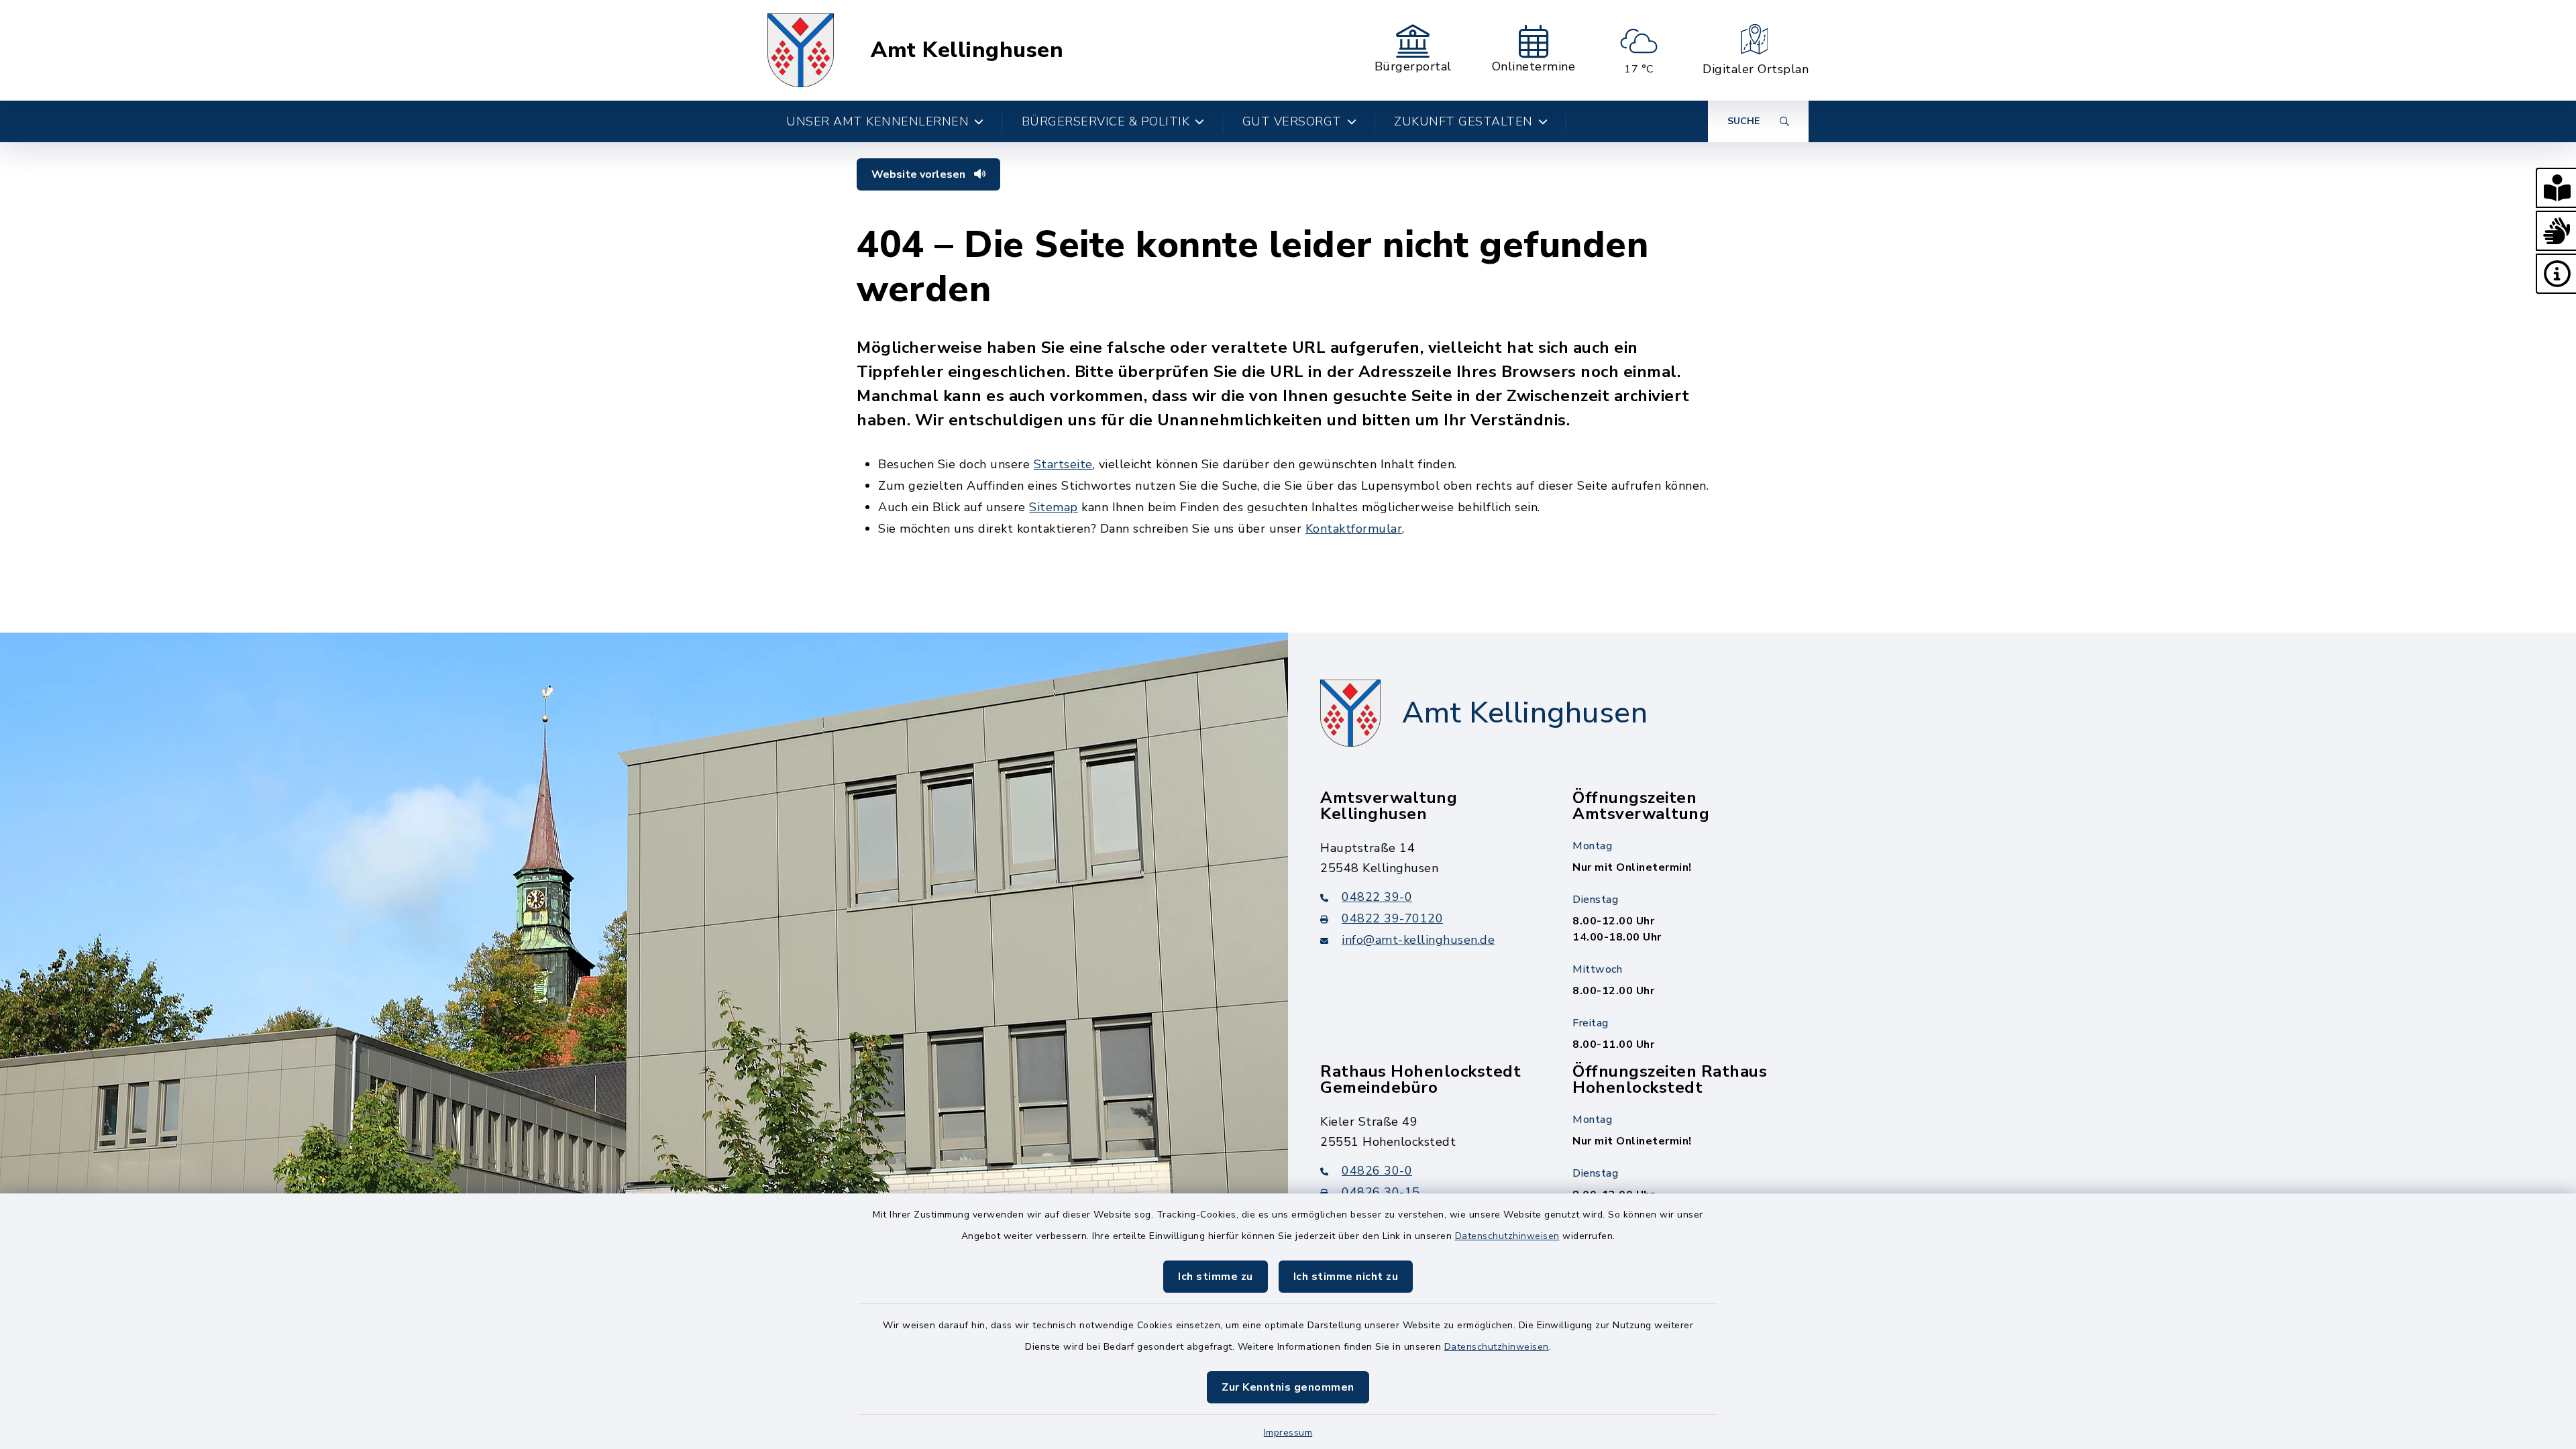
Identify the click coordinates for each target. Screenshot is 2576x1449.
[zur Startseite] (801, 50)
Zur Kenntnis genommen (1288, 1387)
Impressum (1288, 1433)
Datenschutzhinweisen (1507, 1236)
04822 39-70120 (1392, 918)
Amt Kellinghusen (967, 50)
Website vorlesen (920, 174)
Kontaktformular (1354, 529)
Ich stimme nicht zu (1346, 1277)
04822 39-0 (1377, 897)
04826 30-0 (1377, 1171)
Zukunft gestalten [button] (1463, 121)
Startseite (1063, 464)
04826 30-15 (1381, 1192)
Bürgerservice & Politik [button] (1106, 121)
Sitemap (1054, 507)
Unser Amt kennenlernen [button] (877, 121)
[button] (2556, 188)
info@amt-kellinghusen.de (1418, 940)
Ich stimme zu (1216, 1277)
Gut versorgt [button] (1292, 121)
